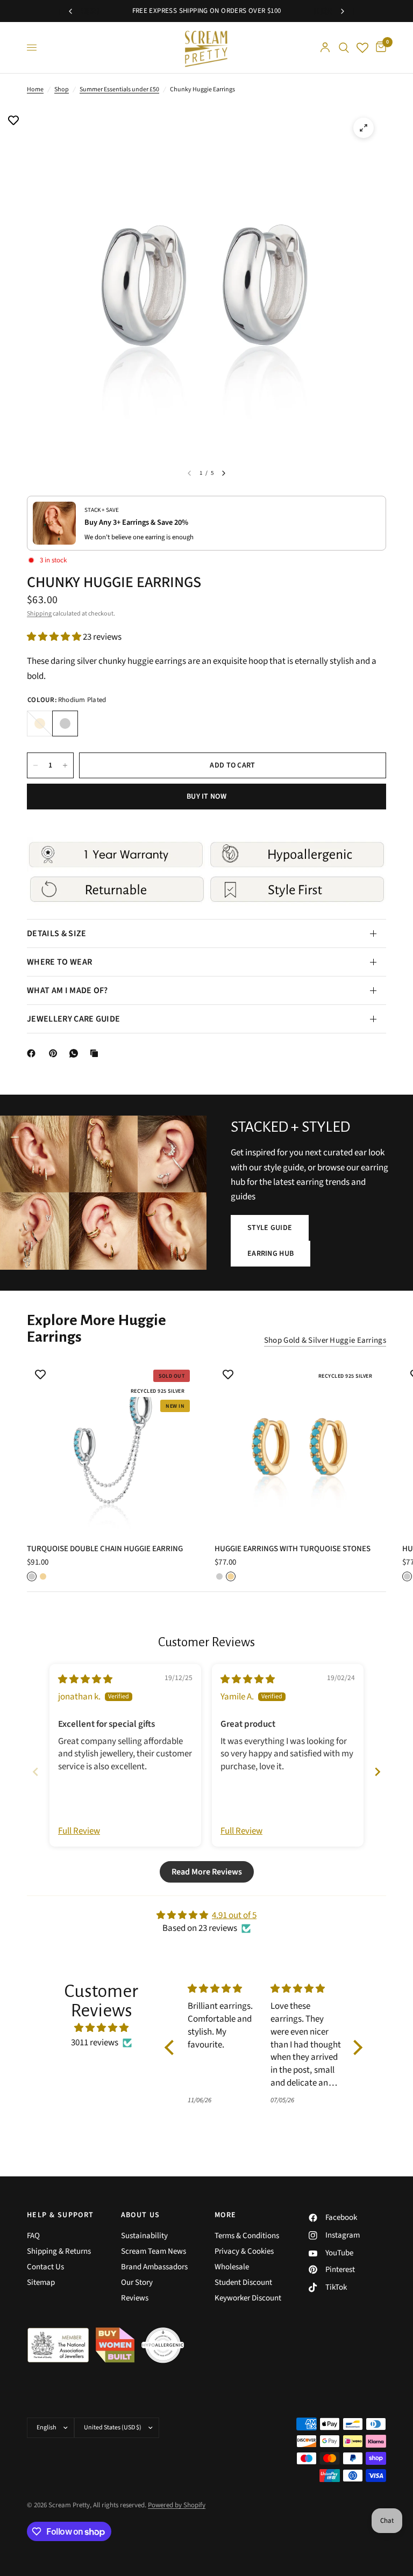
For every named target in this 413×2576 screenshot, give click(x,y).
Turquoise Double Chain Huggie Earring (105, 1549)
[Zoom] (364, 128)
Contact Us (45, 2267)
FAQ (33, 2236)
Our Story (137, 2282)
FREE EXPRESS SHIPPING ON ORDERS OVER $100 (207, 11)
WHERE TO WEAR (59, 962)
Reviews (135, 2298)
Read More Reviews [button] (207, 1872)
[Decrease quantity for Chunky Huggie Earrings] (35, 765)
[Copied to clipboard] (96, 1053)
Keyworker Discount (248, 2298)
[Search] (344, 48)
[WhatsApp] (76, 1053)
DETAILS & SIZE (56, 934)
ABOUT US (141, 2215)
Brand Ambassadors (154, 2267)
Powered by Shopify (177, 2505)
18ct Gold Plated (40, 723)
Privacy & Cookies (244, 2251)
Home (35, 89)
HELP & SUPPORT (60, 2215)
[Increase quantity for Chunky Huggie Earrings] (65, 765)
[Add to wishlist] (13, 121)
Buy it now (206, 797)
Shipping (39, 614)
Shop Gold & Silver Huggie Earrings (325, 1340)
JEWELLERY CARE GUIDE (73, 1019)
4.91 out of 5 (234, 1915)
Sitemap (41, 2282)
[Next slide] (378, 1772)
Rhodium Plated (65, 723)
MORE (226, 2215)
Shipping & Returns (59, 2251)
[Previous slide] (35, 1772)
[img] (85, 1680)
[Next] (224, 473)
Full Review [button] (79, 1831)
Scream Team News (154, 2251)
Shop (62, 89)
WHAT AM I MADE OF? (67, 990)
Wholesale (232, 2267)
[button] (55, 637)
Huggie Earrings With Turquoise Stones (293, 1549)
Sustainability (144, 2236)
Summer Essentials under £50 (119, 89)
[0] (379, 48)
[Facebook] (33, 1053)
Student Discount (243, 2282)
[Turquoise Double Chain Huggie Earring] (113, 1447)
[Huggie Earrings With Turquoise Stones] (300, 1447)
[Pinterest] (55, 1053)
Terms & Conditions (247, 2236)
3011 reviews (95, 2043)
